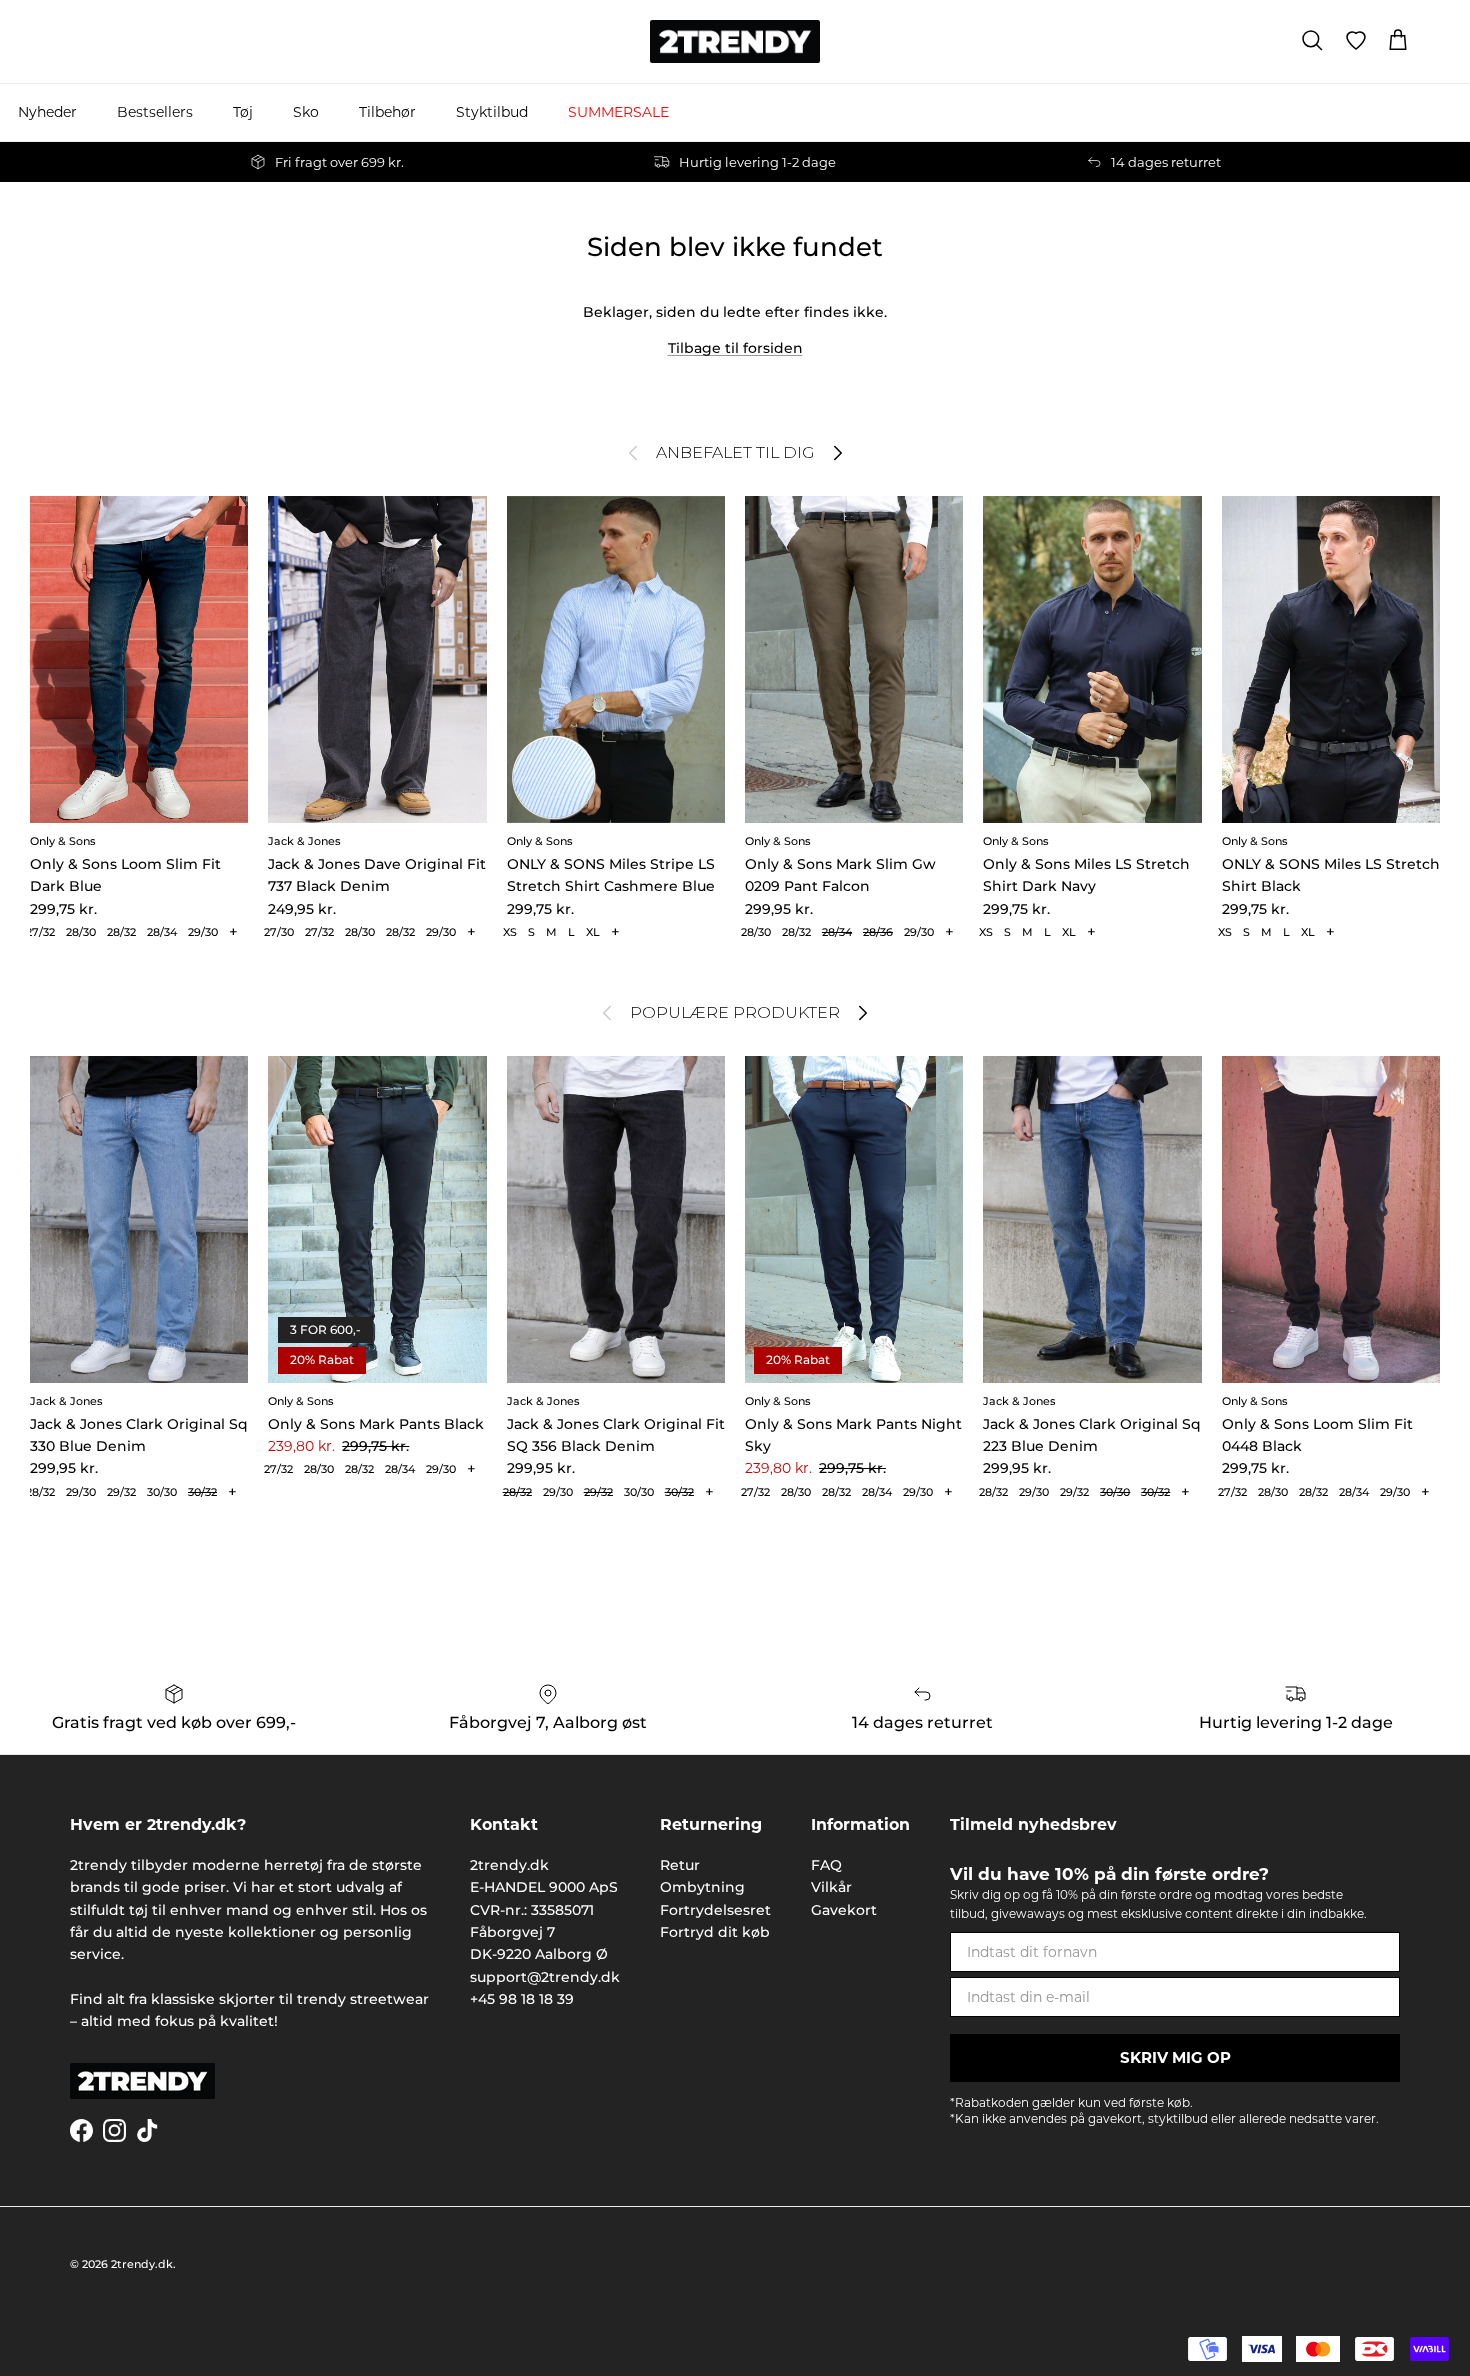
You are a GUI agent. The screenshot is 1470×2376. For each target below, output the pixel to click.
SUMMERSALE (618, 112)
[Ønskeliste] (1356, 41)
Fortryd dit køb (715, 1932)
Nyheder (47, 112)
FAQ (826, 1865)
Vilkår (831, 1887)
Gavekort (844, 1910)
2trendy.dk (142, 2264)
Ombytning (702, 1887)
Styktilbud (492, 112)
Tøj (243, 112)
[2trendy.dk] (735, 41)
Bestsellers (155, 112)
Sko (306, 112)
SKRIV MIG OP (1175, 2057)
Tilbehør (387, 112)
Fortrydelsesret (715, 1910)
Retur (680, 1865)
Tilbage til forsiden (735, 348)
